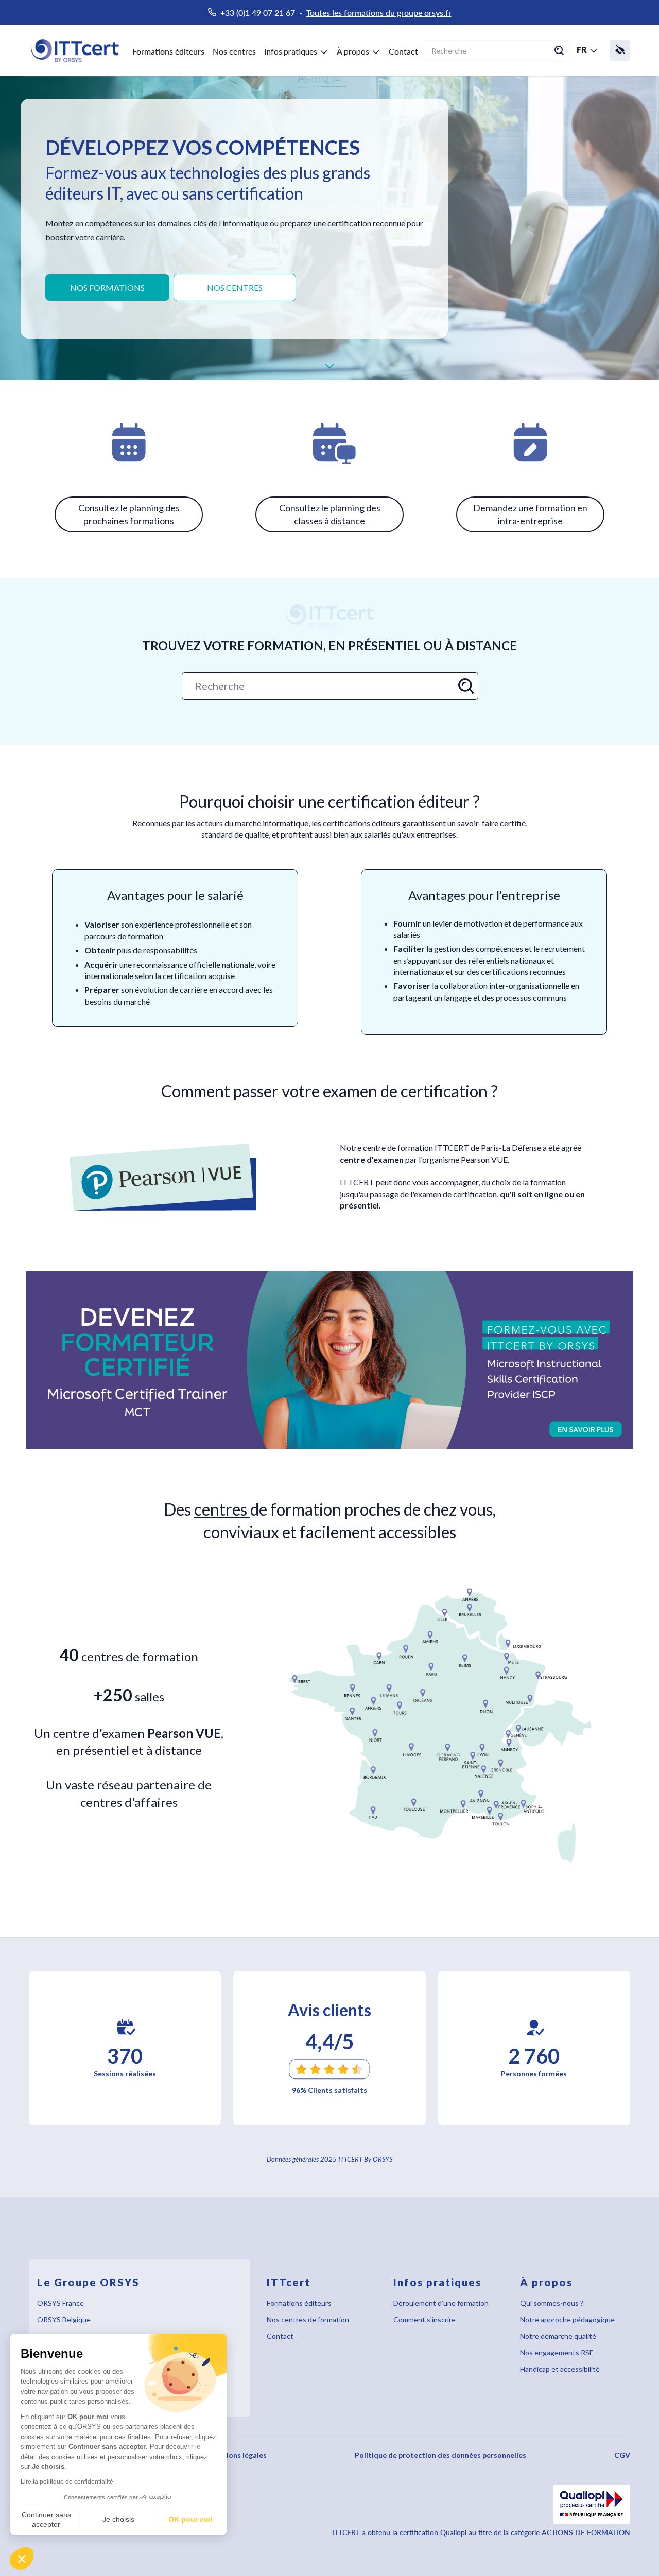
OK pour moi (190, 2519)
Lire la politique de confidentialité (67, 2482)
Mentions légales (237, 2455)
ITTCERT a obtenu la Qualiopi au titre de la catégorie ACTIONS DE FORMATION (481, 2533)
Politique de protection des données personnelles (440, 2455)
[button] (22, 2559)
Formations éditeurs (168, 51)
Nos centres (234, 51)
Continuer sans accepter (46, 2519)
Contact (403, 51)
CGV (622, 2455)
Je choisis (118, 2519)
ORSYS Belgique (64, 2320)
